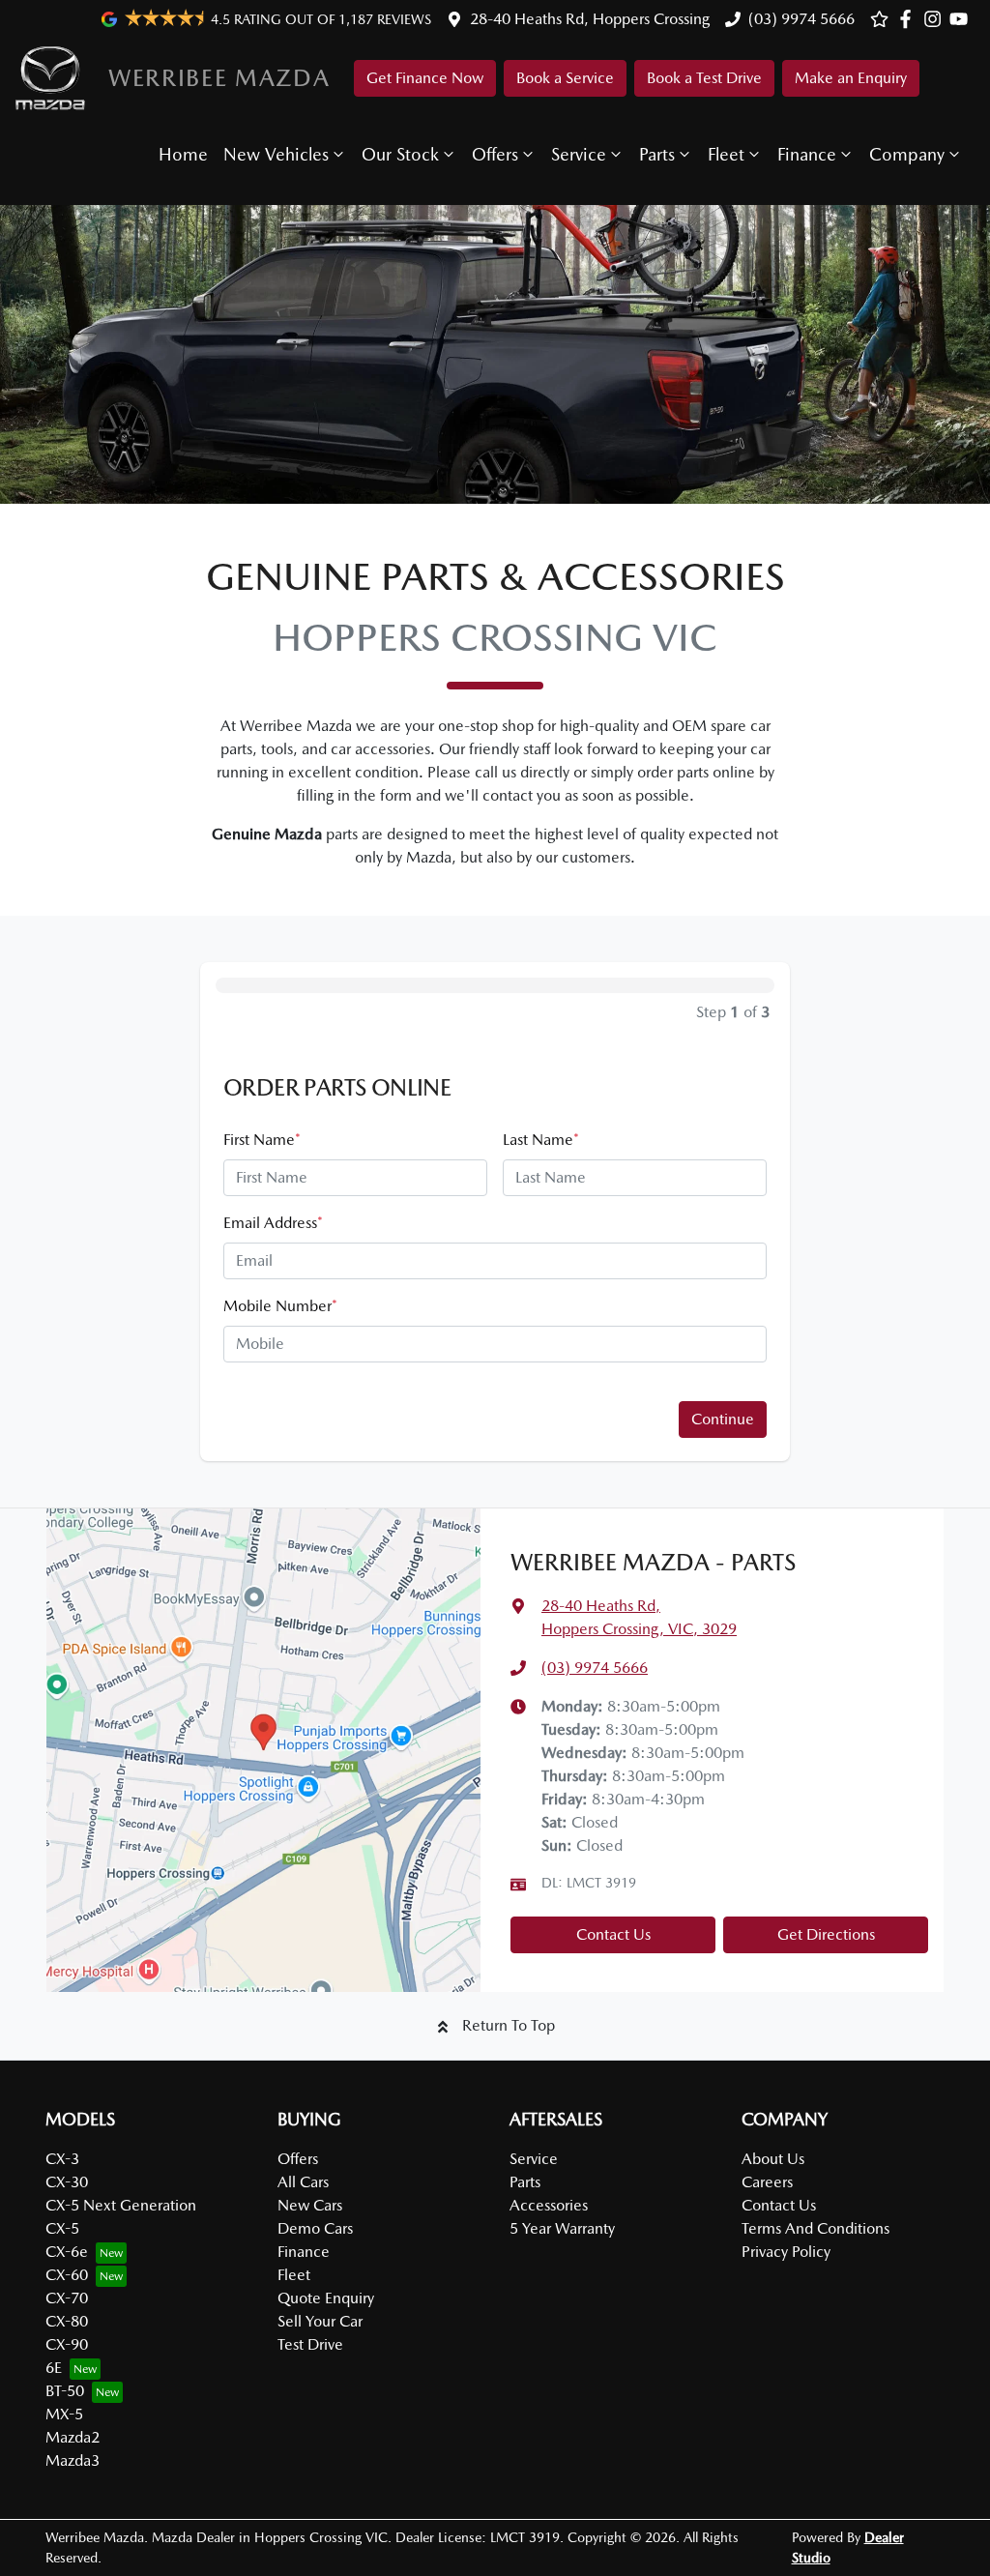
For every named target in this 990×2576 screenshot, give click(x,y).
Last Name (541, 1140)
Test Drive (310, 2344)
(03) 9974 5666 (801, 19)
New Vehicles (276, 154)
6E (54, 2368)
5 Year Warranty (562, 2228)
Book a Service (565, 78)
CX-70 (67, 2298)
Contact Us (613, 1934)
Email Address (273, 1223)
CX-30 (67, 2182)
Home (183, 154)
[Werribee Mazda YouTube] (962, 19)
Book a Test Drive (704, 78)
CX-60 (67, 2275)
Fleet (726, 154)
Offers (495, 154)
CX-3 (62, 2159)
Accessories (549, 2205)
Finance (807, 154)
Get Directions (826, 1934)
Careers (767, 2182)
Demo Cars (315, 2228)
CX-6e (67, 2252)
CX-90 (67, 2344)
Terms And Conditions (815, 2228)
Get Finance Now (425, 78)
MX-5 (64, 2414)
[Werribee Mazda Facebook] (909, 19)
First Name (262, 1140)
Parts (657, 154)
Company (907, 154)
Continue (723, 1419)
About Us (773, 2159)
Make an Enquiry (851, 78)
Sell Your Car (320, 2321)
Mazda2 (73, 2437)
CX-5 (62, 2228)
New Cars (310, 2205)
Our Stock (400, 154)
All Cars (303, 2182)
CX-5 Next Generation (121, 2205)
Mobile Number (280, 1306)
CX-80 (67, 2321)
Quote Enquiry (326, 2298)
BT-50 (65, 2391)
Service (579, 154)
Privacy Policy (786, 2252)
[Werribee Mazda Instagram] (936, 19)
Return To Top (509, 2025)
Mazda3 (73, 2460)
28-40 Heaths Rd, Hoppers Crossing (590, 19)
